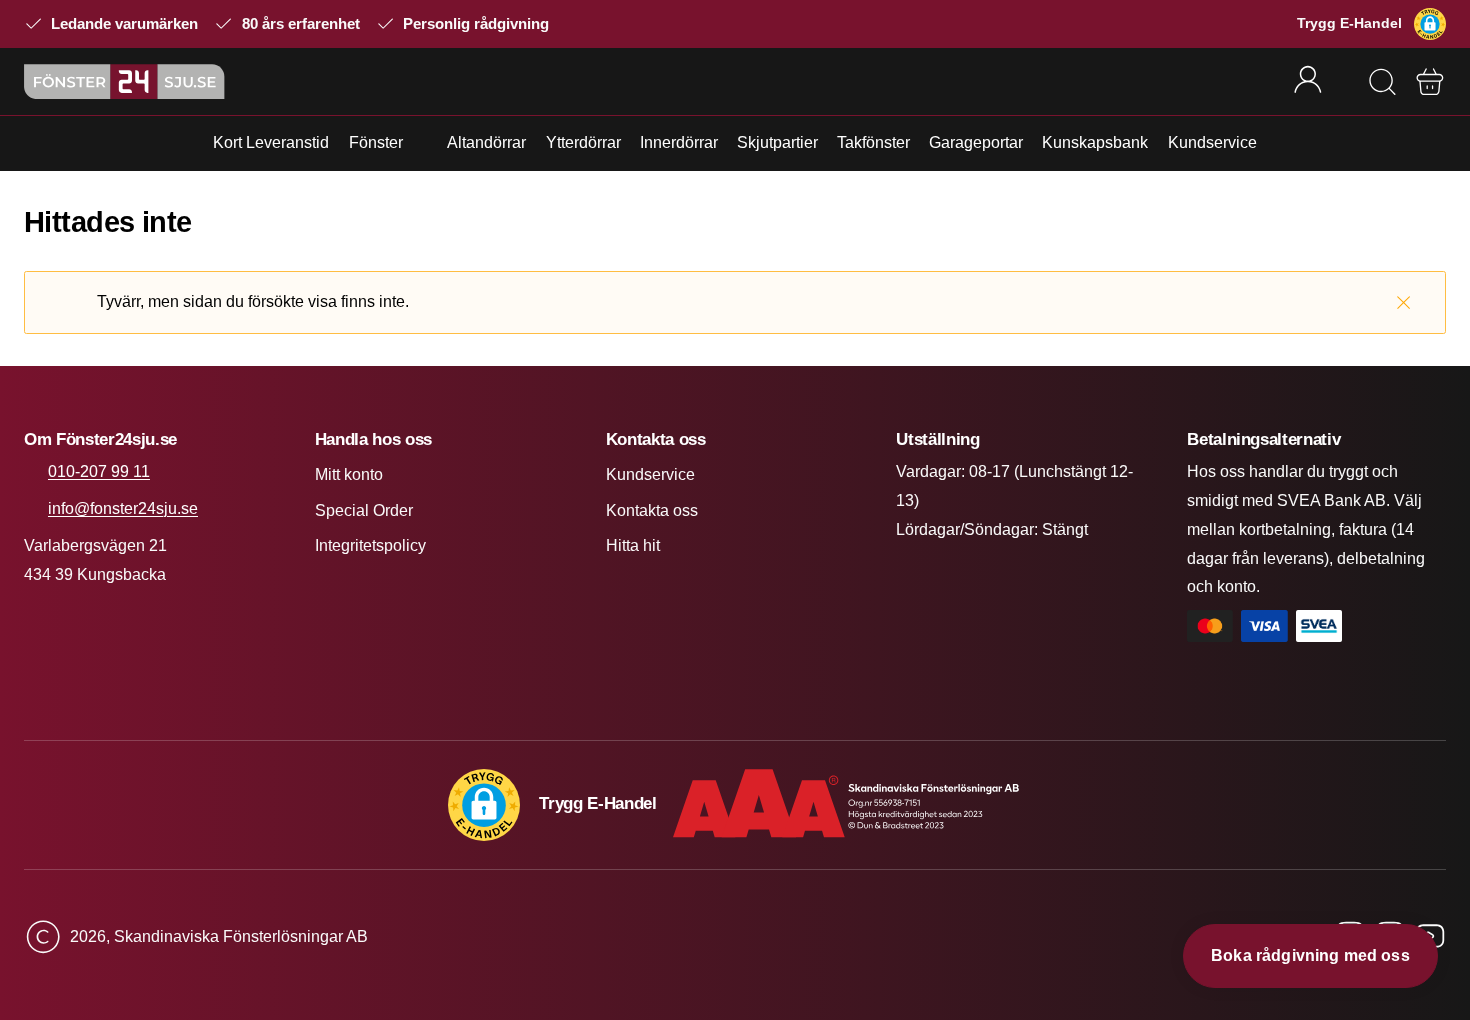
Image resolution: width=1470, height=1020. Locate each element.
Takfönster (873, 142)
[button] (1430, 24)
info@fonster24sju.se (123, 508)
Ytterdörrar (583, 142)
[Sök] (1382, 82)
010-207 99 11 (99, 471)
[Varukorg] (1430, 82)
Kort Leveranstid (271, 142)
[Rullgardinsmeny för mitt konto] (1321, 81)
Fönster (376, 142)
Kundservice (1212, 142)
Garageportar (976, 142)
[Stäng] (1403, 302)
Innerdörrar (679, 142)
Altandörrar (486, 142)
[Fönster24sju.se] (124, 81)
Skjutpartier (777, 142)
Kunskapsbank (1095, 142)
